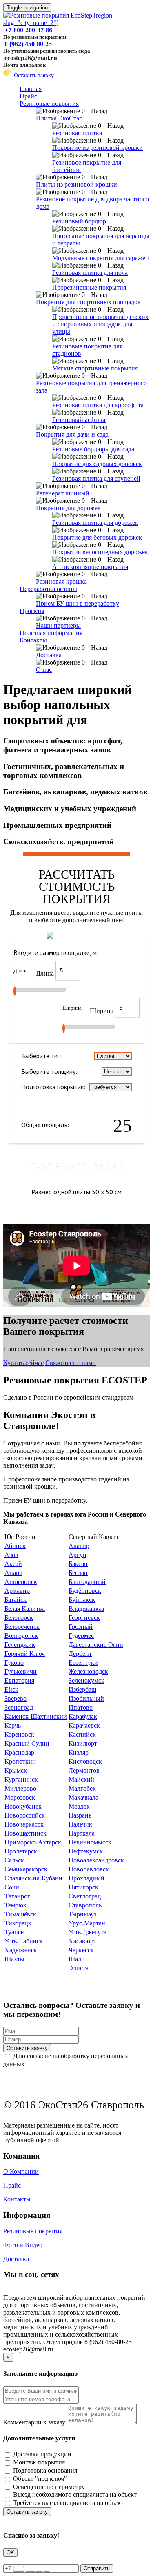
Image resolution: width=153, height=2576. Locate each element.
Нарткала (82, 1833)
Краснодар (19, 1752)
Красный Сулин (27, 1743)
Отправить (97, 2568)
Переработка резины (48, 589)
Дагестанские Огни (96, 1645)
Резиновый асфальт (79, 420)
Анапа (13, 1573)
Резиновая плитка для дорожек (95, 523)
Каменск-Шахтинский (36, 1716)
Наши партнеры (58, 626)
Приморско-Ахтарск (33, 1842)
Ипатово (81, 1707)
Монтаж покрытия (39, 2462)
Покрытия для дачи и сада (72, 434)
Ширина (102, 1011)
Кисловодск (85, 1761)
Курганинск (21, 1779)
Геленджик (20, 1645)
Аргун (78, 1555)
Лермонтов (84, 1770)
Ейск (11, 1689)
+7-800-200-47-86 (28, 30)
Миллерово (20, 1788)
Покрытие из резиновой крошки (98, 148)
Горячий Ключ (25, 1654)
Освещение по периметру (49, 2487)
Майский (81, 1779)
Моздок (79, 1806)
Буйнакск (82, 1600)
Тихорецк (18, 1923)
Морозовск (20, 1797)
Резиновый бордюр (79, 221)
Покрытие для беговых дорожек (97, 537)
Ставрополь (85, 1905)
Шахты (14, 1959)
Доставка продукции (42, 2454)
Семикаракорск (26, 1869)
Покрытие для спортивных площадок (88, 302)
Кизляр (79, 1752)
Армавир (17, 1591)
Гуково (14, 1663)
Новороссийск (25, 1815)
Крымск (16, 1770)
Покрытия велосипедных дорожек (100, 552)
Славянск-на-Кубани (33, 1878)
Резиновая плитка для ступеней (96, 478)
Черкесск (81, 1950)
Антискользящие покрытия (90, 567)
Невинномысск (90, 1842)
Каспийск (82, 1734)
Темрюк (16, 1905)
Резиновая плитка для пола (90, 273)
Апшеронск (21, 1582)
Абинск (15, 1546)
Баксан (78, 1564)
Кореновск (19, 1734)
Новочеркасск (24, 1824)
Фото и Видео (23, 2245)
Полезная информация (51, 633)
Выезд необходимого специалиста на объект (75, 2495)
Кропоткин (20, 1761)
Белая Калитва (25, 1609)
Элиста (79, 1968)
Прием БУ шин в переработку (78, 603)
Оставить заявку (33, 75)
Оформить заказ (77, 1166)
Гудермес (81, 1636)
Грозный (81, 1627)
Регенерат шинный (63, 493)
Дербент (80, 1654)
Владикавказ (86, 1609)
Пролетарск (21, 1851)
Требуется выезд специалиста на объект (68, 2503)
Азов (11, 1555)
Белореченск (22, 1627)
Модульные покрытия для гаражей (101, 258)
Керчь (13, 1725)
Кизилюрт (83, 1743)
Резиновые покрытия (49, 104)
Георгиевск (84, 1618)
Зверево (16, 1698)
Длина (46, 974)
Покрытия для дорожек (68, 508)
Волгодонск (21, 1636)
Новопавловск (89, 1869)
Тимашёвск (20, 1914)
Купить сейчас (23, 1363)
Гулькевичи (21, 1672)
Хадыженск (21, 1950)
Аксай (13, 1564)
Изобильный (86, 1698)
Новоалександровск (96, 1860)
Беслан (78, 1573)
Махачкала (83, 1797)
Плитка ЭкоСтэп (59, 118)
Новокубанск (23, 1806)
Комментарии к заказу (34, 2422)
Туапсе (14, 1932)
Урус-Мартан (87, 1923)
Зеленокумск (86, 1681)
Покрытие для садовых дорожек (97, 464)
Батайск (16, 1600)
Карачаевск (84, 1725)
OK (10, 2553)
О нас (44, 670)
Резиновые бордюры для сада (93, 449)
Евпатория (19, 1681)
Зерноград (19, 1707)
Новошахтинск (25, 1833)
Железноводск (88, 1672)
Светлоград (85, 1896)
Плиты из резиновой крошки (76, 184)
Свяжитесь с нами (71, 1363)
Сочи (12, 1887)
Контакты (33, 640)
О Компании (21, 2171)
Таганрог (17, 1896)
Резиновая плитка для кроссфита (98, 405)
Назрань (80, 1815)
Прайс (28, 96)
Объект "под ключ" (40, 2479)
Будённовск (85, 1591)
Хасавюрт (82, 1941)
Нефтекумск (86, 1851)
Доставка (49, 655)
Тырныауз (82, 1914)
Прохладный (86, 1878)
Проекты (32, 611)
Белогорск (19, 1618)
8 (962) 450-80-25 (28, 44)
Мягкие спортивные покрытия (95, 368)
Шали (77, 1959)
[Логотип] (76, 23)
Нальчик (80, 1824)
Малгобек (82, 1788)
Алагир (79, 1546)
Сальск (14, 1860)
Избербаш (82, 1689)
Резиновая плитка (77, 133)
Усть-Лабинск (24, 1941)
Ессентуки (83, 1663)
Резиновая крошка (61, 581)
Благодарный (87, 1582)
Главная (31, 89)
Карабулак (83, 1716)
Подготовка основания (45, 2470)
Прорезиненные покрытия (89, 287)
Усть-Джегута (88, 1932)
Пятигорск (83, 1887)
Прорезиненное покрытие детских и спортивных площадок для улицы (100, 324)
